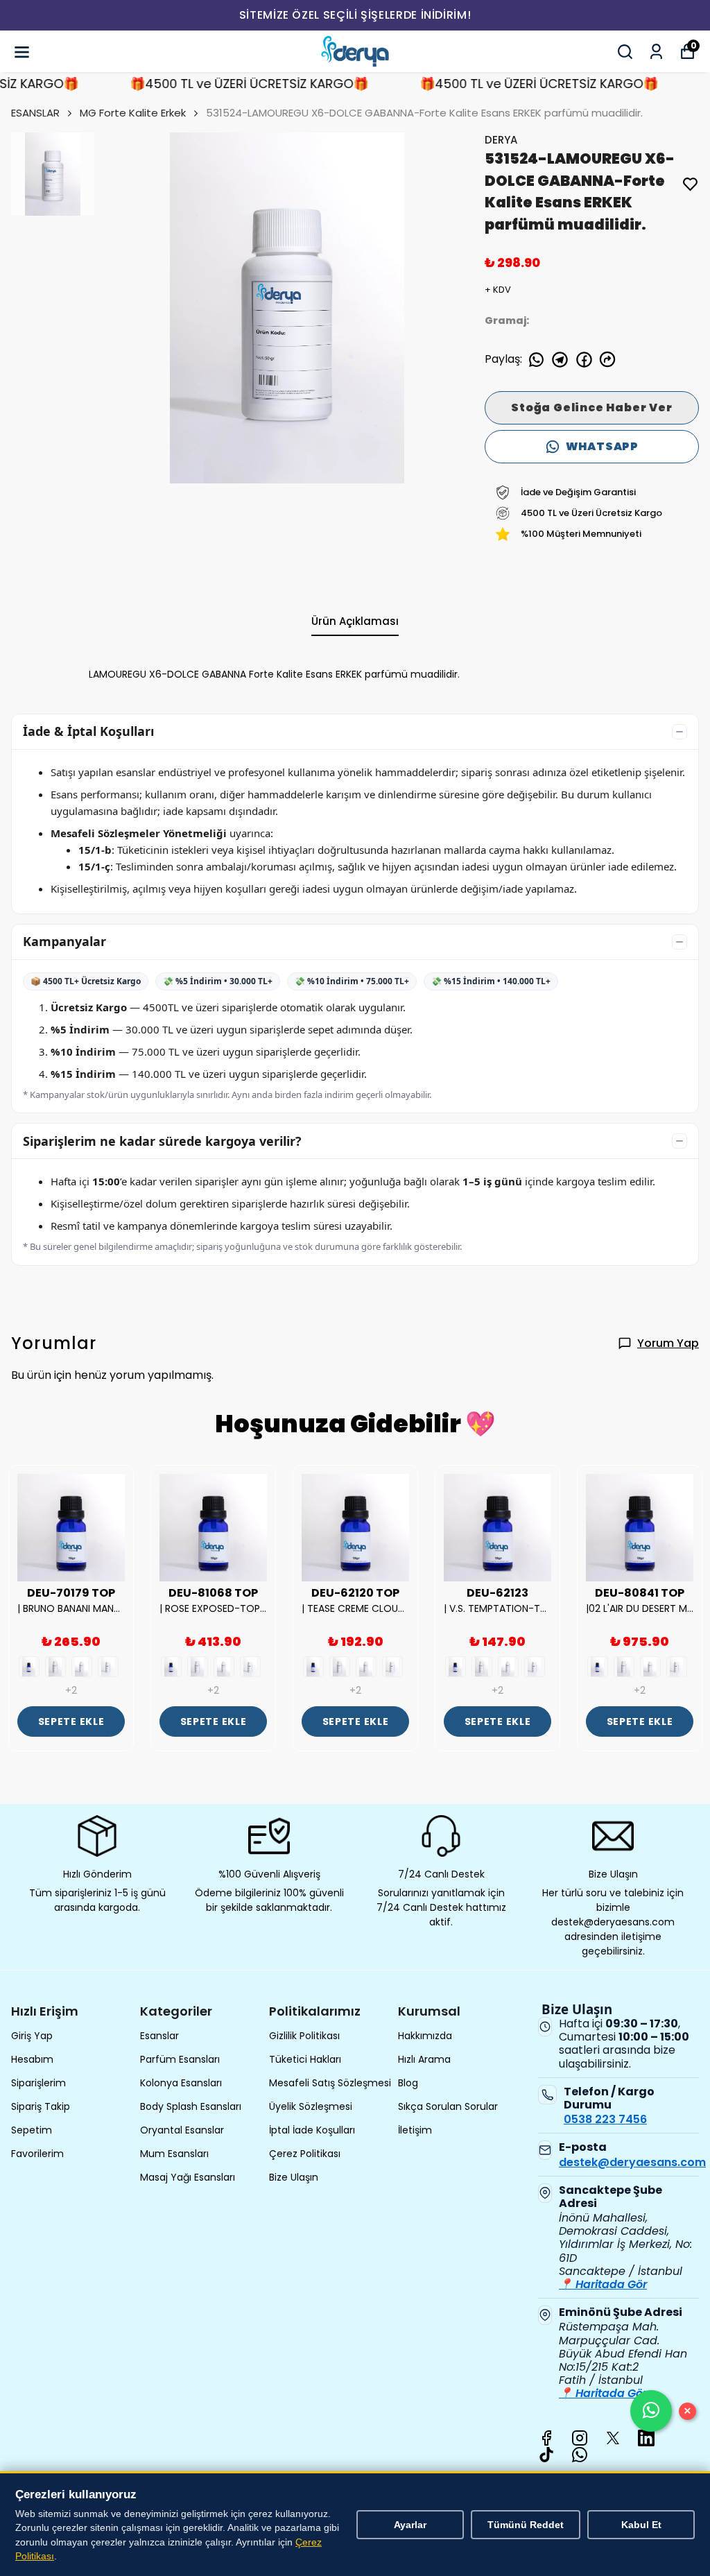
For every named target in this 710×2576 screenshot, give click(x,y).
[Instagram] (580, 2438)
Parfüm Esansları (180, 2059)
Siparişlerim (38, 2083)
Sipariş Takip (41, 2106)
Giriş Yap (32, 2036)
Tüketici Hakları (305, 2059)
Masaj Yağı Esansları (188, 2177)
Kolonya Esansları (181, 2083)
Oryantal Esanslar (182, 2130)
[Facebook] (546, 2438)
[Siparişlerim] (656, 52)
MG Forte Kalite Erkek (133, 113)
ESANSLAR (35, 113)
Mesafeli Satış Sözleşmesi (330, 2083)
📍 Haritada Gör (603, 2284)
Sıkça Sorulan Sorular (448, 2106)
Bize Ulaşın (294, 2177)
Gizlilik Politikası (304, 2036)
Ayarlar (410, 2525)
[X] (613, 2438)
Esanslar (159, 2036)
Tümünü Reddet (526, 2525)
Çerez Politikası (305, 2154)
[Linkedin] (646, 2438)
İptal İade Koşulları (312, 2130)
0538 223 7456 (605, 2119)
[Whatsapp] (580, 2455)
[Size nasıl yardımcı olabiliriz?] (651, 2411)
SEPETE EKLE (71, 1721)
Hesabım (32, 2059)
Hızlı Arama (424, 2059)
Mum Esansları (174, 2154)
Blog (408, 2083)
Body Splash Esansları (191, 2106)
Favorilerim (37, 2154)
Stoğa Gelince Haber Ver (591, 407)
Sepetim (32, 2130)
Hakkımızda (425, 2036)
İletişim (415, 2130)
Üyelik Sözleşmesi (311, 2106)
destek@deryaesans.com (632, 2162)
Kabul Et (641, 2525)
